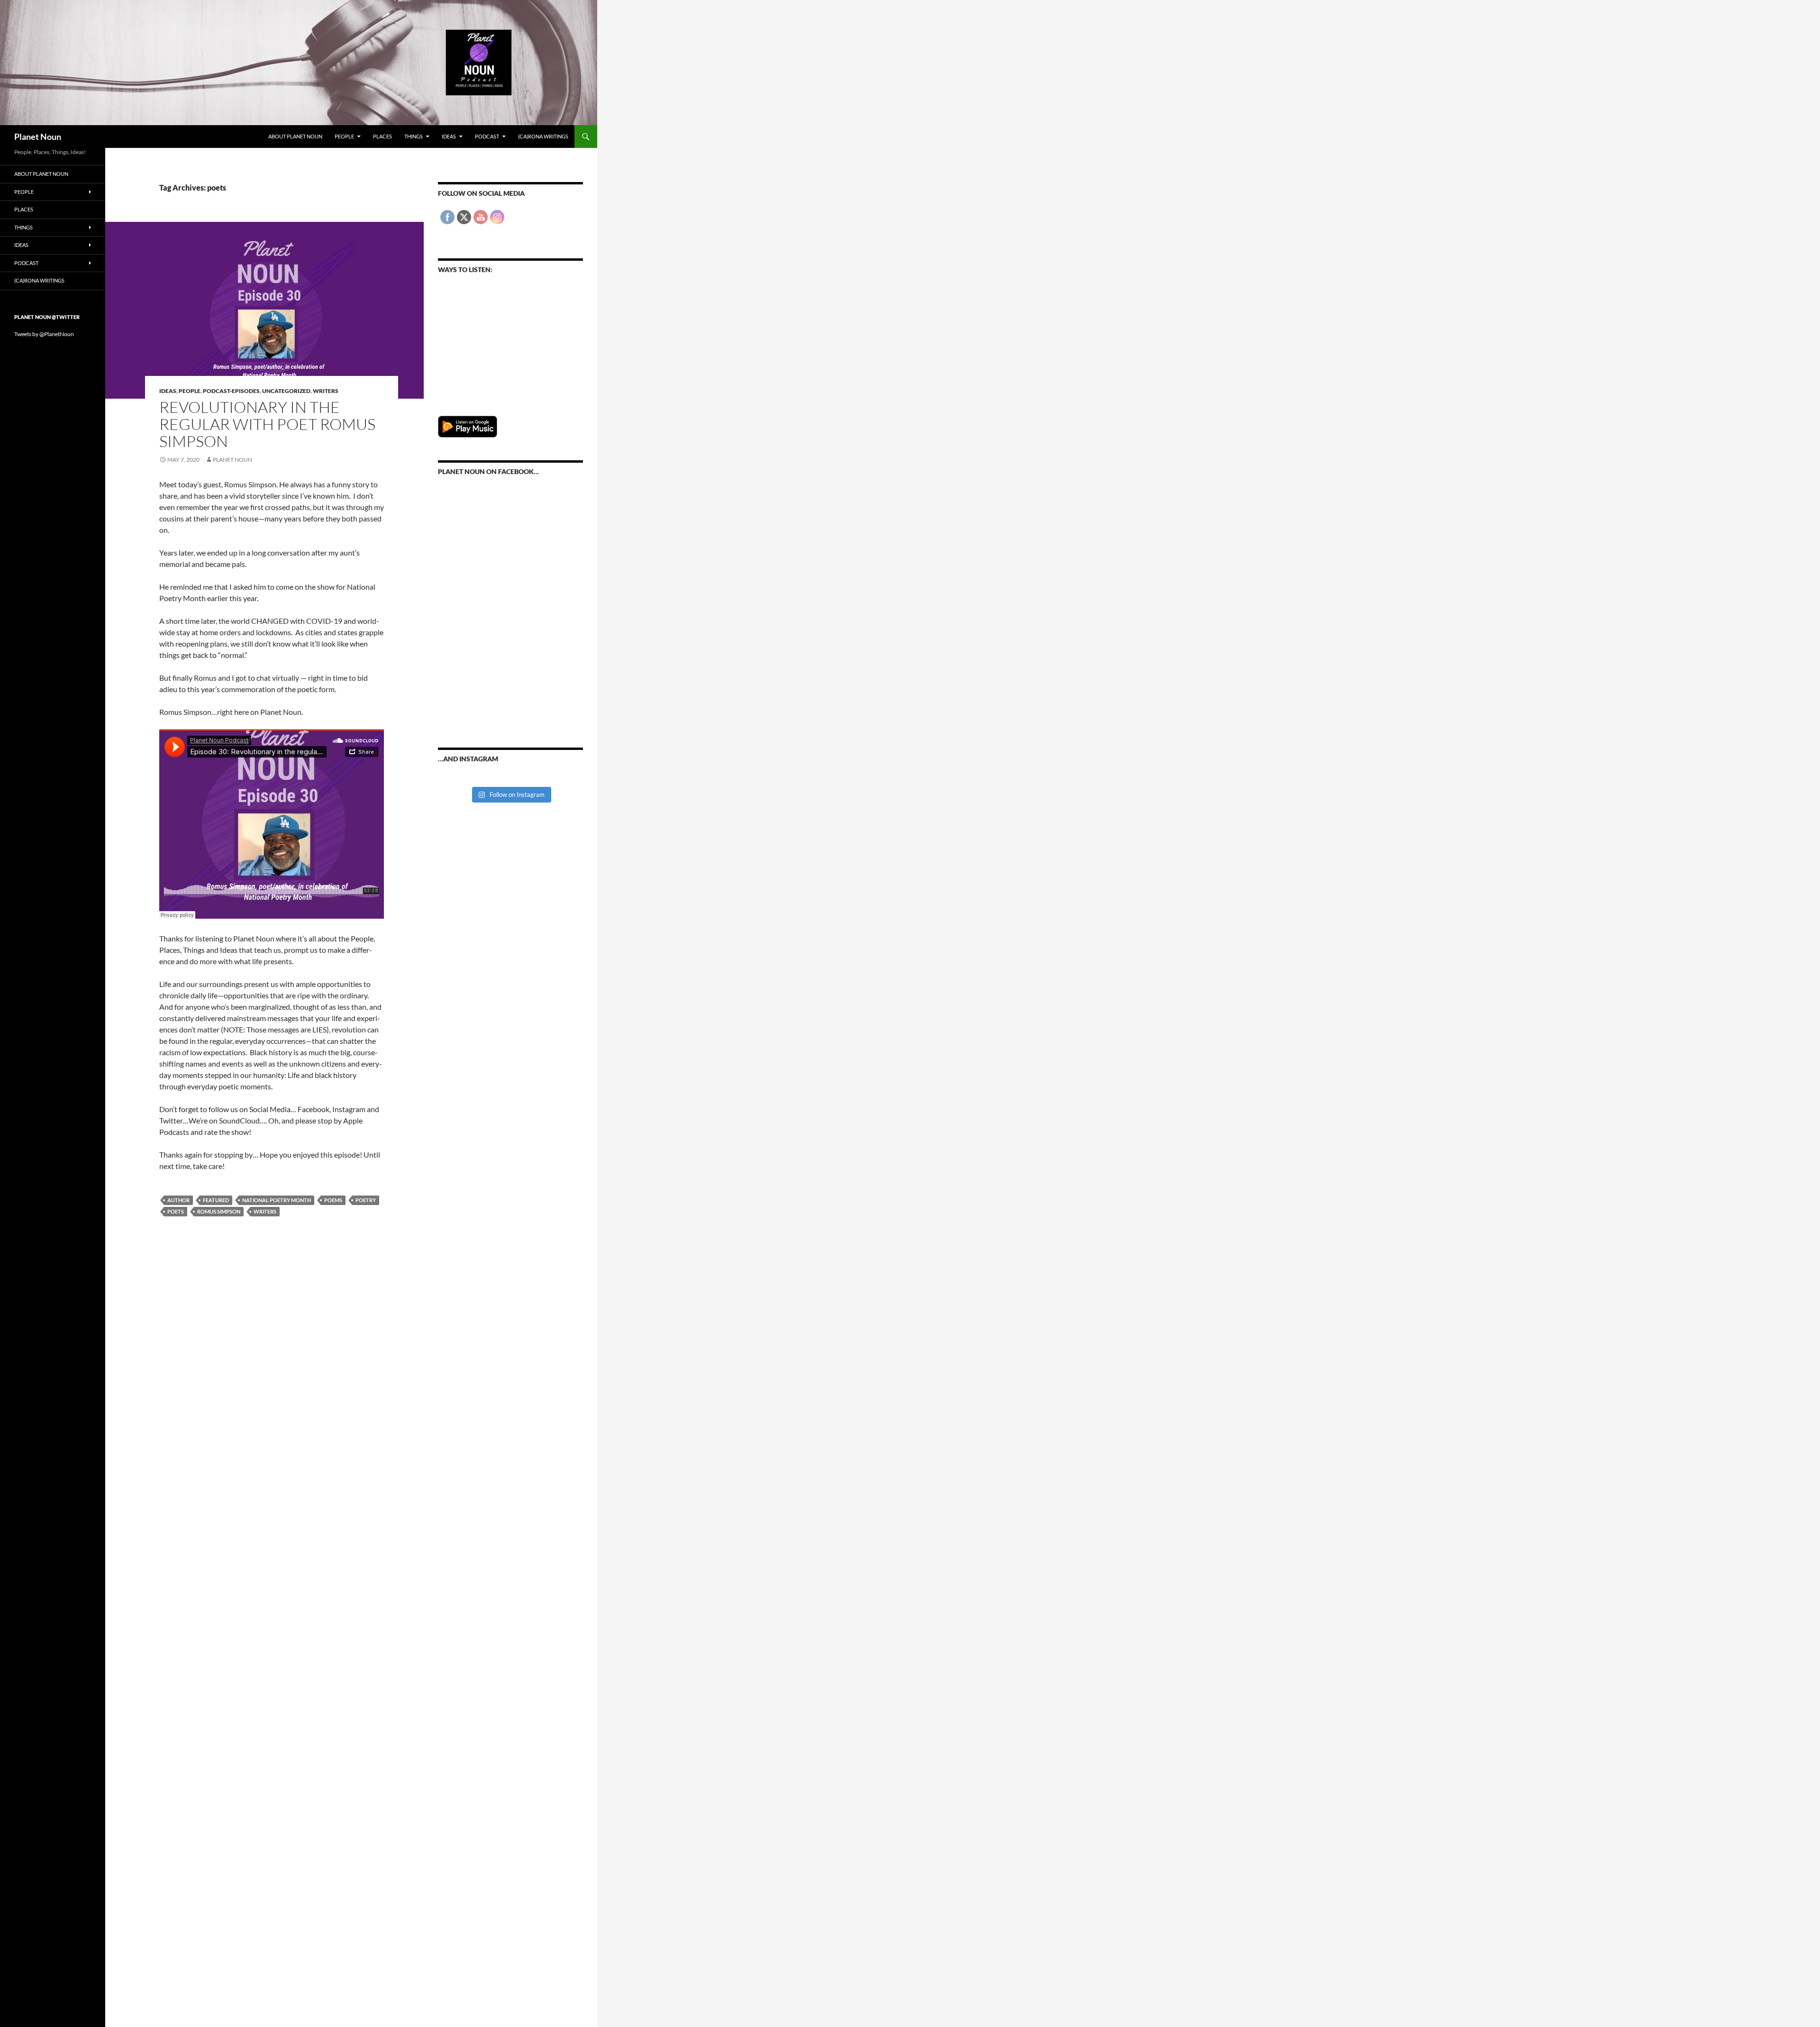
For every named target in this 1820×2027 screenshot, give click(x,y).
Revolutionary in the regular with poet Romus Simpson (267, 424)
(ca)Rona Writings (543, 136)
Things (414, 136)
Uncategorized (286, 391)
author (178, 1200)
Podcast (487, 136)
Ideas (449, 136)
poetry (366, 1200)
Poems (333, 1200)
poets (176, 1211)
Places (382, 136)
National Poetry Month (277, 1200)
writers (265, 1211)
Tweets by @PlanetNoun (44, 334)
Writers (326, 391)
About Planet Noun (295, 136)
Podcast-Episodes (231, 391)
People (344, 136)
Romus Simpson (219, 1211)
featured (216, 1200)
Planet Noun (38, 137)
